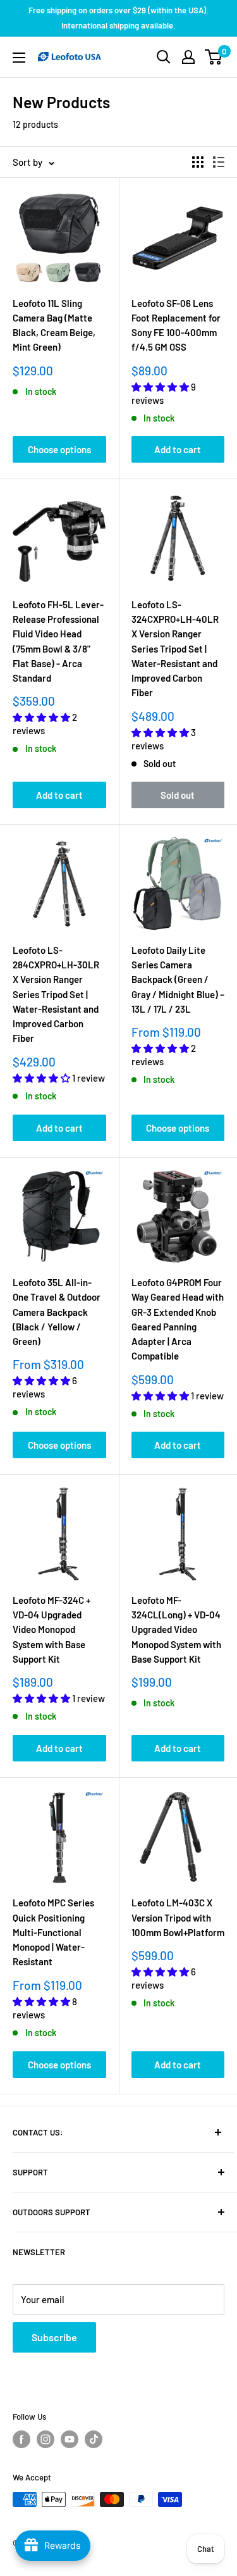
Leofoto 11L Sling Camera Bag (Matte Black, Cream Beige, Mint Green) (54, 325)
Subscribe (54, 2337)
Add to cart (178, 449)
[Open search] (164, 57)
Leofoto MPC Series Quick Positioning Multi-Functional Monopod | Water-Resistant (53, 1932)
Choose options (59, 449)
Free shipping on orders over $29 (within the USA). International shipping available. (118, 18)
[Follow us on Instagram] (46, 2439)
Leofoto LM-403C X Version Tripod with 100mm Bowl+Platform (178, 1917)
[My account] (188, 57)
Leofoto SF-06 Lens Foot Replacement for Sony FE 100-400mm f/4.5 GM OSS (176, 325)
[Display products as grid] (198, 162)
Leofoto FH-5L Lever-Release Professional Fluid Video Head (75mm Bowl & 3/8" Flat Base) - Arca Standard (58, 641)
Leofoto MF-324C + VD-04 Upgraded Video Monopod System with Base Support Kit (52, 1629)
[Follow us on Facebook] (21, 2439)
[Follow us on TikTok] (94, 2439)
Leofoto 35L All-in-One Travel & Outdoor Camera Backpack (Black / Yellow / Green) (57, 1312)
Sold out (178, 795)
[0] (214, 57)
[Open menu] (19, 58)
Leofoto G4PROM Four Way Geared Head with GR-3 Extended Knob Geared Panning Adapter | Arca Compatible (178, 1319)
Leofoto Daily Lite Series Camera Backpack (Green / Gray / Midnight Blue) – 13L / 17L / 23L (178, 979)
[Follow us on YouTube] (70, 2439)
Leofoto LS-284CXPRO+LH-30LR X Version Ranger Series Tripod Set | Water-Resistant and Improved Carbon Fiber (56, 994)
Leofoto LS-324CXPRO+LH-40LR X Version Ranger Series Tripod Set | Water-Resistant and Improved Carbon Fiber (175, 649)
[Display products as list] (219, 162)
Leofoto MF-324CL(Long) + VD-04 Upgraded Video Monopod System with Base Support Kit (176, 1629)
